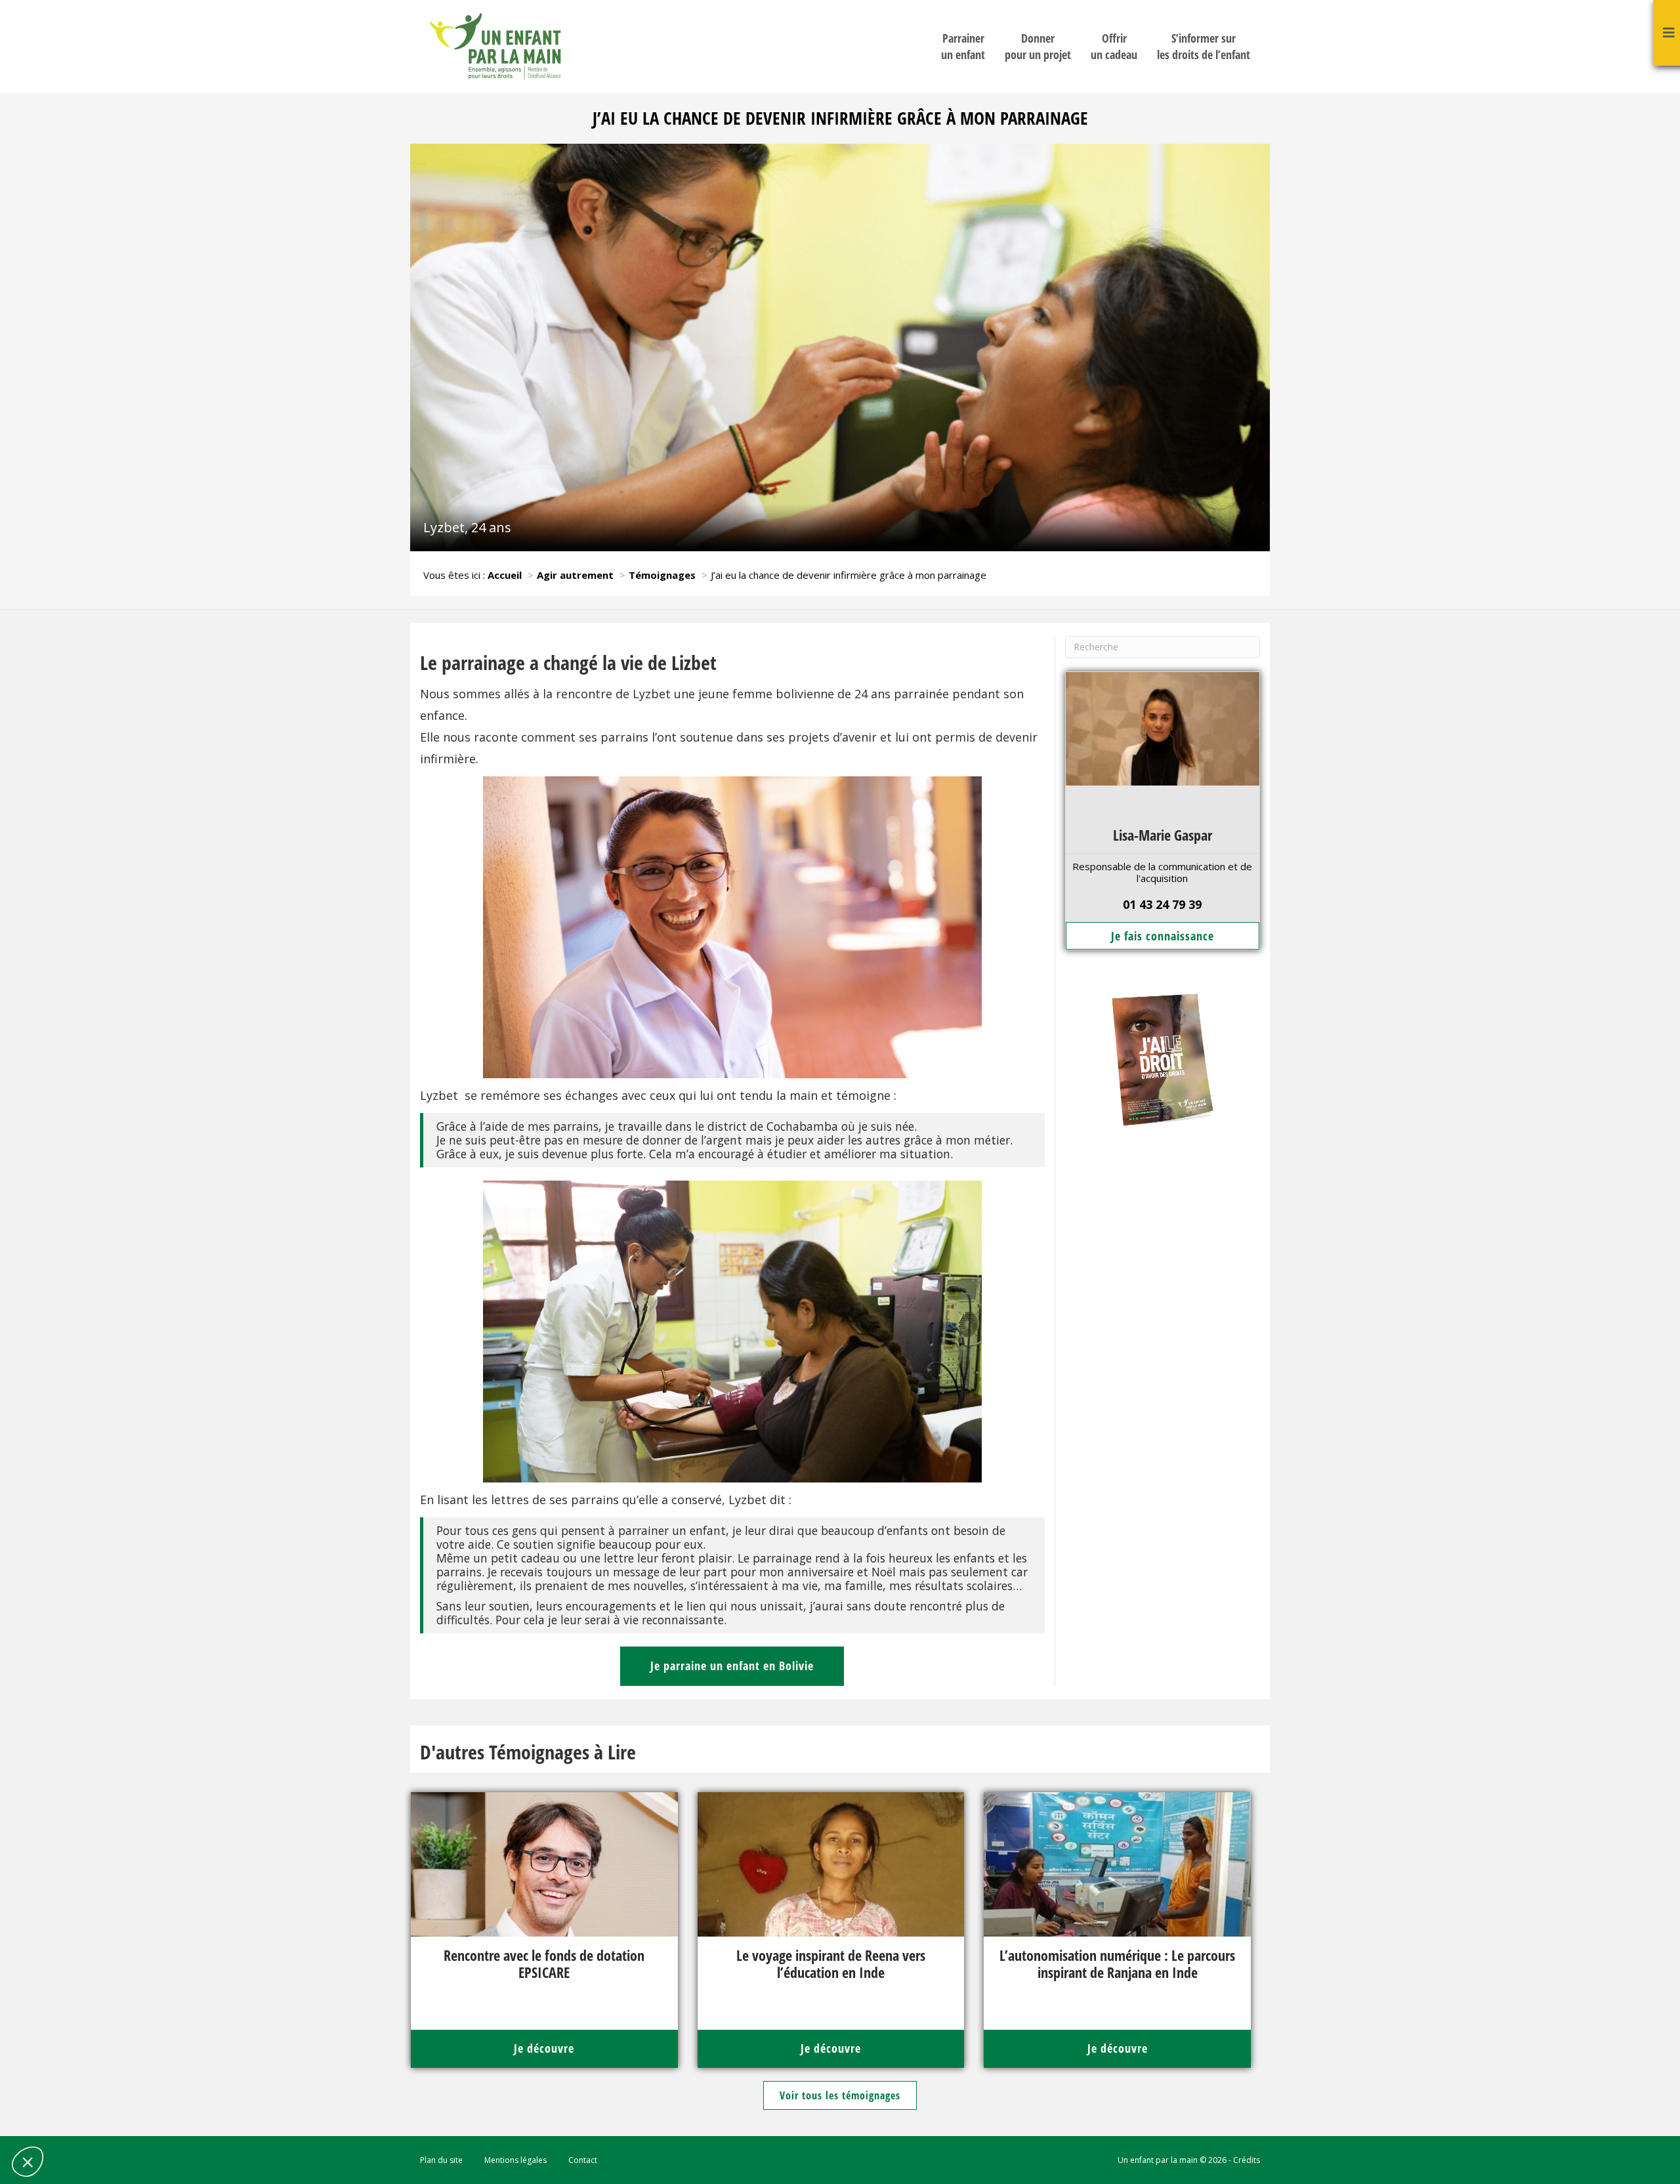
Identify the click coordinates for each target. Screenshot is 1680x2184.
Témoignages (662, 575)
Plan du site (441, 2160)
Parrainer (963, 46)
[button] (28, 2162)
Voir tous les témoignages (840, 2095)
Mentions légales (515, 2160)
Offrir (1114, 46)
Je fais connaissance (1163, 936)
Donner (1038, 46)
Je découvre (544, 2048)
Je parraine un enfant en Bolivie (732, 1666)
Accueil (505, 575)
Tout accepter (220, 2118)
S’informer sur (1204, 46)
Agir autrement (575, 575)
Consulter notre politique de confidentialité (102, 2074)
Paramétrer (82, 2118)
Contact (583, 2160)
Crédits (1247, 2160)
